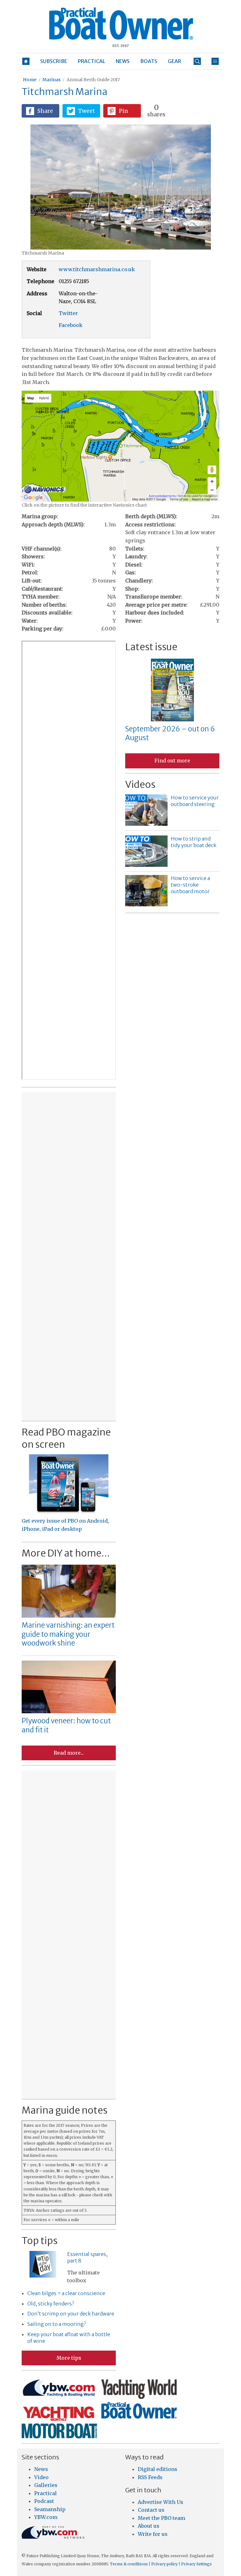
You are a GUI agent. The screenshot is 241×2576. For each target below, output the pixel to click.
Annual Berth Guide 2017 (93, 80)
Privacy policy (164, 2564)
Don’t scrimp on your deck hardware (71, 2314)
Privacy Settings (196, 2564)
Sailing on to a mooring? (57, 2324)
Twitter (68, 313)
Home (30, 80)
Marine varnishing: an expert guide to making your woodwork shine (68, 1634)
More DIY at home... (66, 1553)
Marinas (51, 80)
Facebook (71, 325)
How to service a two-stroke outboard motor (190, 885)
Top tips (40, 2241)
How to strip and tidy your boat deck (193, 842)
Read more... (69, 1753)
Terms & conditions (129, 2564)
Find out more (172, 761)
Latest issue (151, 647)
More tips (69, 2358)
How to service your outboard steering (195, 801)
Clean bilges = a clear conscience (66, 2293)
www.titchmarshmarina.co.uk (97, 269)
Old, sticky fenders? (51, 2304)
